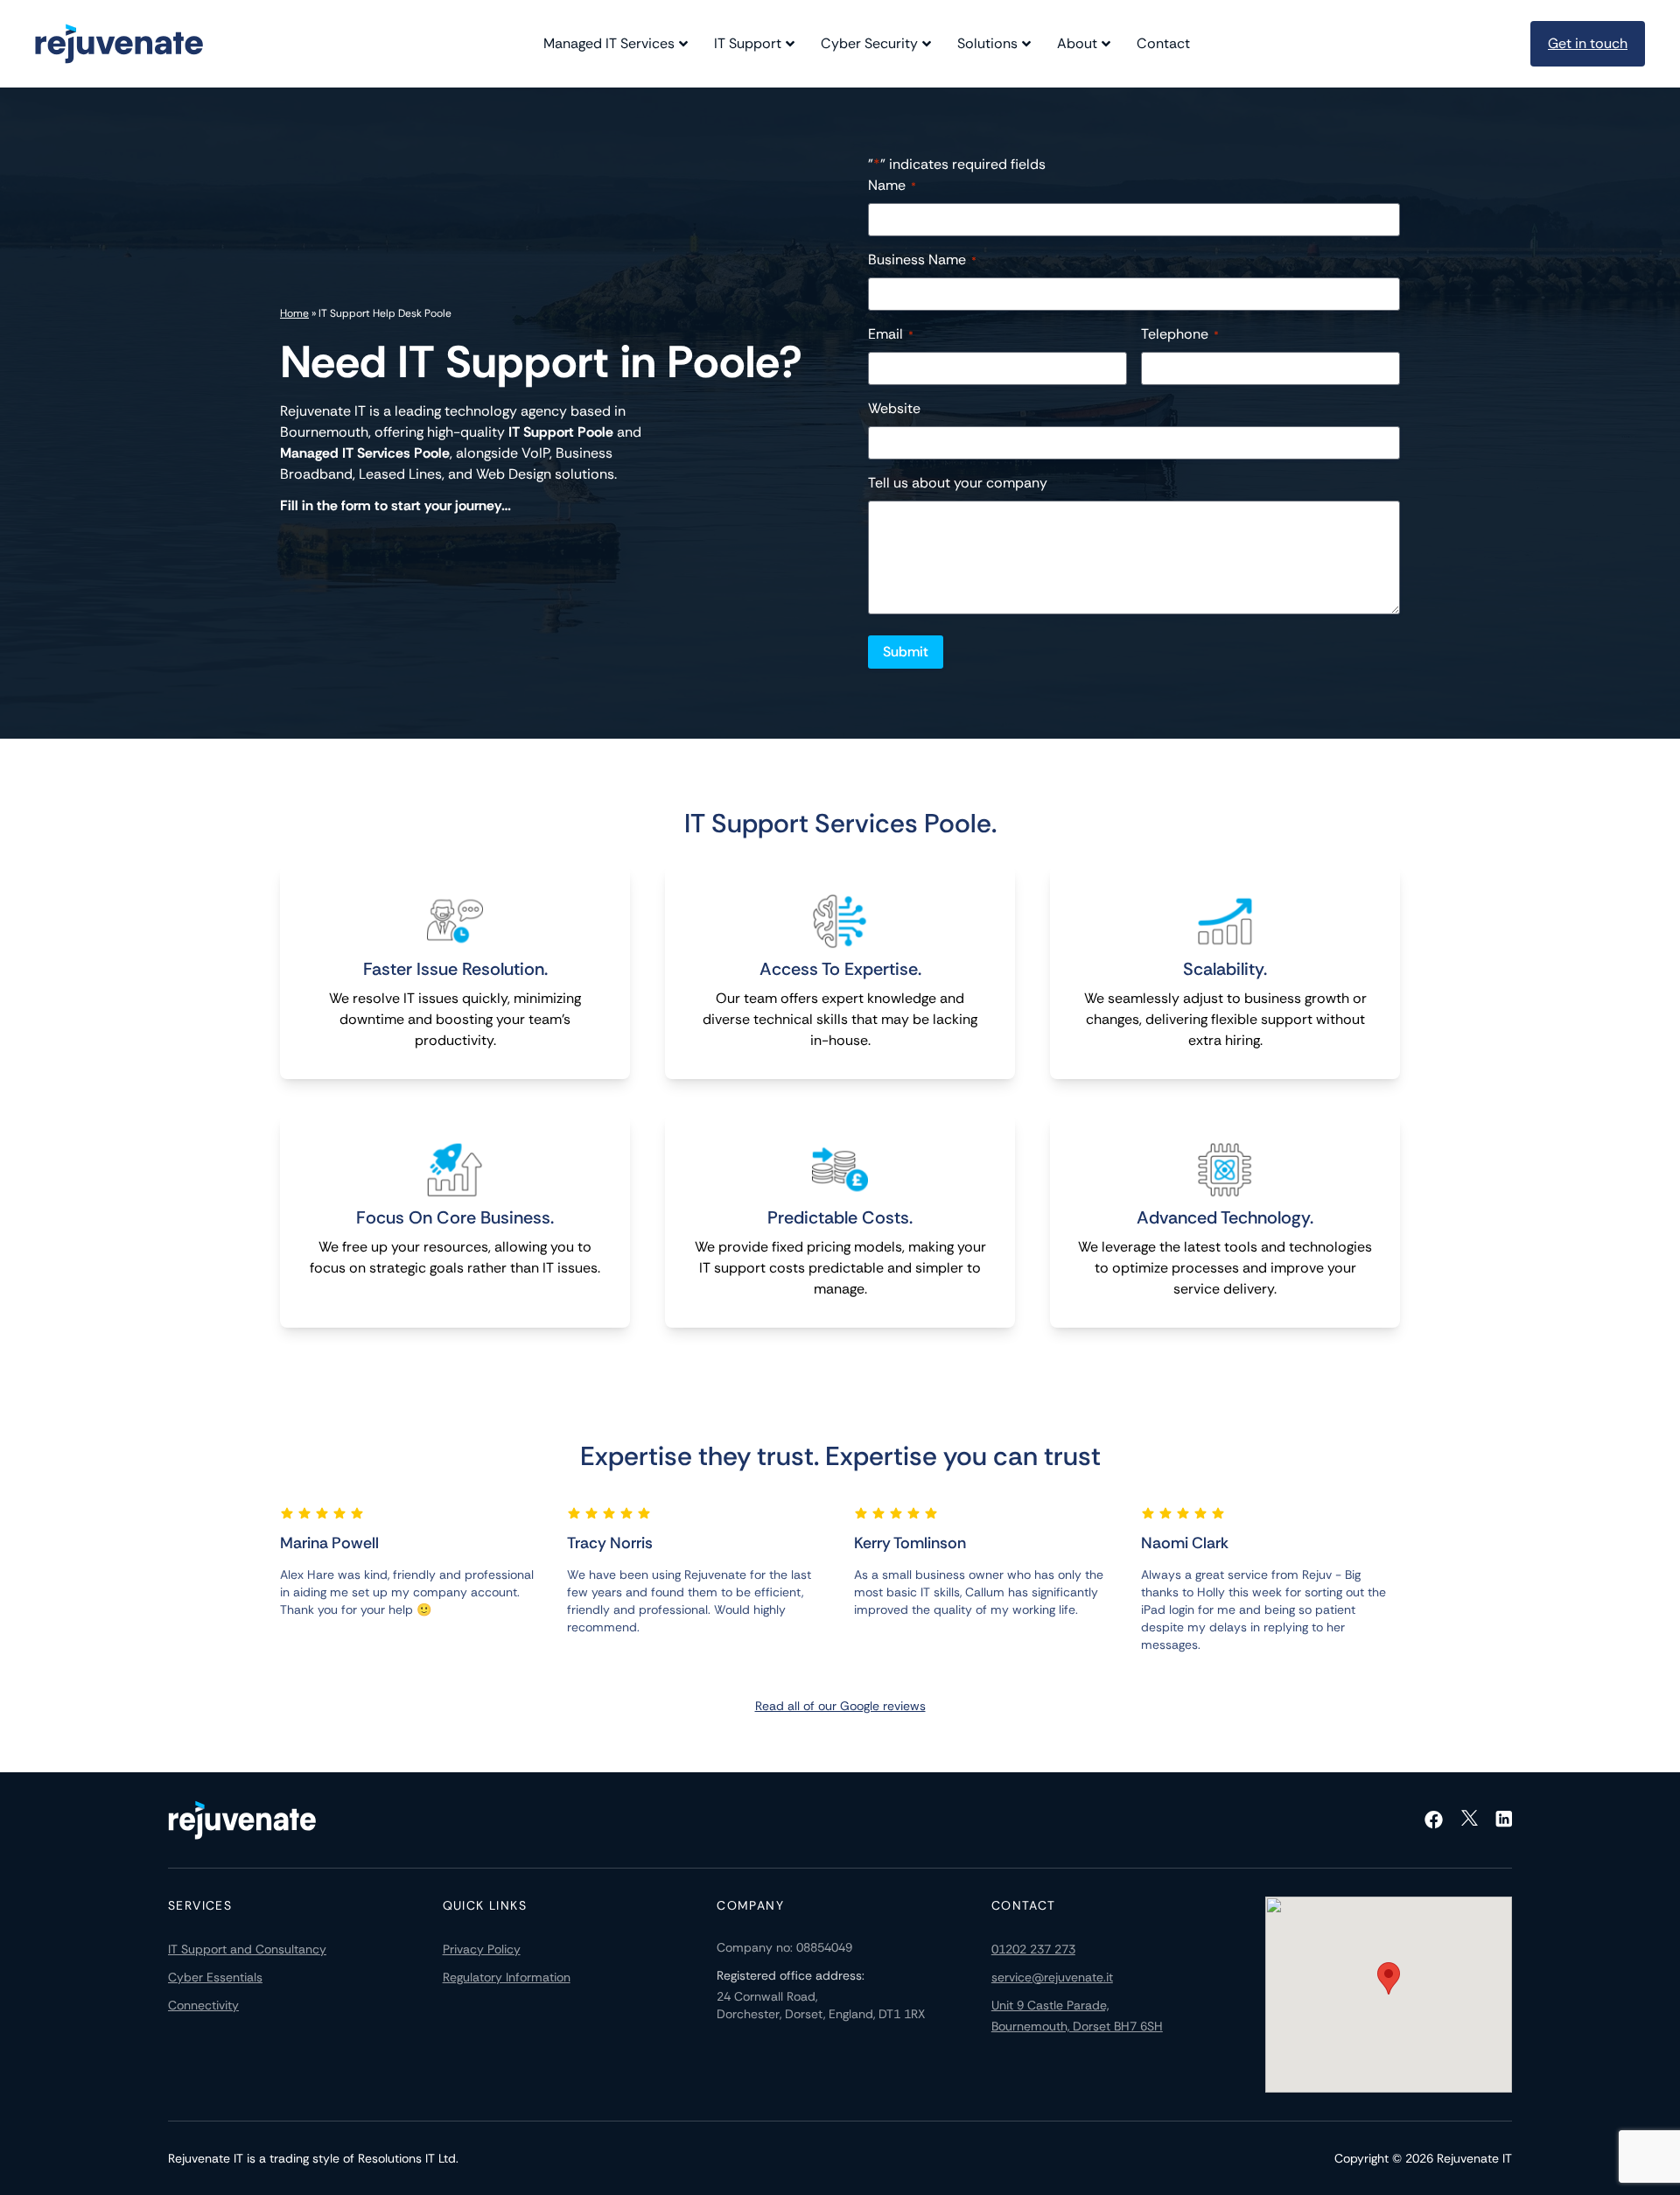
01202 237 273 (1033, 1949)
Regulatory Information (507, 1977)
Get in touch (1588, 43)
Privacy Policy (482, 1949)
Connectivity (203, 2005)
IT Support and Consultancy (247, 1949)
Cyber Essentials (215, 1977)
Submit (906, 652)
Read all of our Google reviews (840, 1706)
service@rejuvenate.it (1052, 1977)
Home (294, 313)
